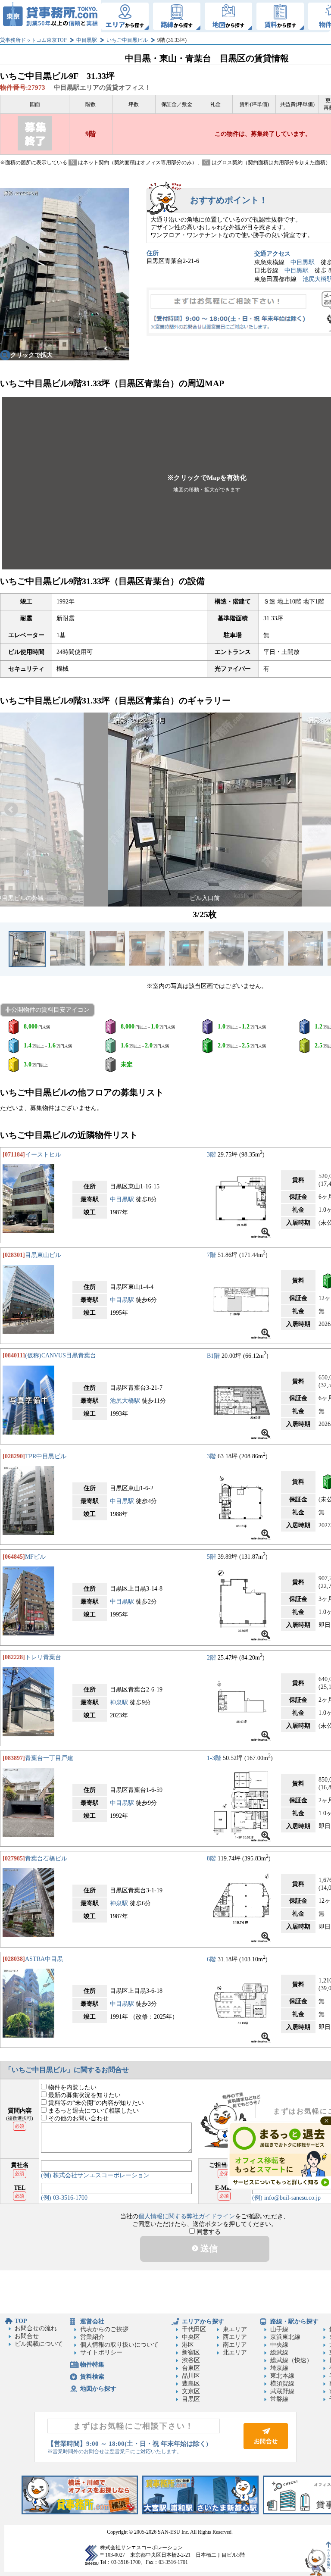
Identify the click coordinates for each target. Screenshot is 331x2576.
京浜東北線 (285, 2337)
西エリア (235, 2337)
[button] (11, 810)
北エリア (235, 2352)
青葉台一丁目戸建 (49, 1758)
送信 (208, 2248)
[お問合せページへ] (266, 2447)
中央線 (279, 2345)
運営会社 (92, 2321)
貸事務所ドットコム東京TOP (33, 40)
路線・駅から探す (294, 2321)
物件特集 (92, 2365)
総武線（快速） (291, 2360)
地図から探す (98, 2389)
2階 (211, 1657)
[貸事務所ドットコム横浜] (80, 2512)
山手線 (279, 2329)
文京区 (191, 2391)
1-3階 (214, 1758)
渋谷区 (191, 2360)
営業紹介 (92, 2337)
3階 (211, 1155)
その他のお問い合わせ (78, 2118)
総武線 (279, 2352)
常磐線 (279, 2399)
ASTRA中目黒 (44, 1959)
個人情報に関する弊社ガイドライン (187, 2216)
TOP (21, 2321)
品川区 (191, 2376)
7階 (211, 1255)
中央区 (191, 2337)
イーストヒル (43, 1155)
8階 (211, 1859)
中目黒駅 (87, 40)
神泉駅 (119, 1702)
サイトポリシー (101, 2352)
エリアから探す (203, 2321)
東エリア (235, 2329)
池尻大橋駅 (125, 1401)
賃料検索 (92, 2377)
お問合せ (27, 2336)
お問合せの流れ (36, 2328)
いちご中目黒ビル (127, 40)
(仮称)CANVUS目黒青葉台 (61, 1355)
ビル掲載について (39, 2344)
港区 (188, 2345)
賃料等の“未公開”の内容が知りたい (95, 2103)
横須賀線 (282, 2384)
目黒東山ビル (43, 1255)
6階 (211, 1959)
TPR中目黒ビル (46, 1456)
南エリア (235, 2345)
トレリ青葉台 (43, 1657)
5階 (211, 1557)
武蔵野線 (282, 2391)
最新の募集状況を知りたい (84, 2095)
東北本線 (282, 2376)
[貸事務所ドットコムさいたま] (200, 2512)
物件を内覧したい (72, 2087)
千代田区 (194, 2329)
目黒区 (191, 2399)
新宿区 (191, 2352)
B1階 (213, 1355)
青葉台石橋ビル (46, 1859)
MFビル (35, 1557)
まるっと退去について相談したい (93, 2111)
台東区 (191, 2368)
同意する (208, 2232)
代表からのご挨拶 (104, 2329)
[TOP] (51, 16)
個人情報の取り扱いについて (119, 2345)
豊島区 (191, 2384)
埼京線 (279, 2368)
